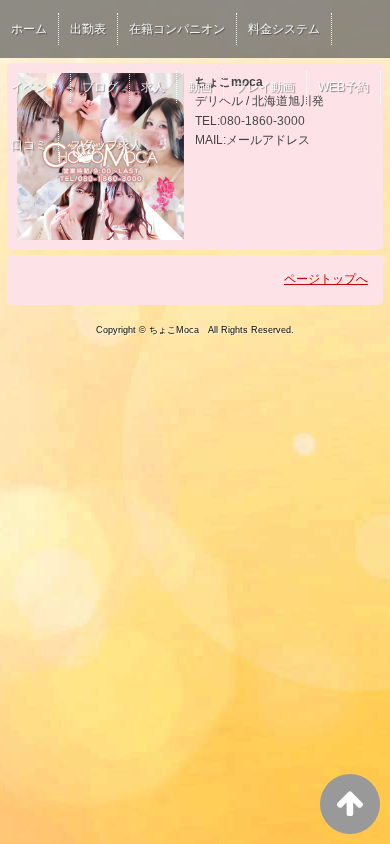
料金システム (284, 29)
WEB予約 (343, 87)
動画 (200, 87)
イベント (35, 87)
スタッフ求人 (106, 145)
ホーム (29, 29)
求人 (153, 87)
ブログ (100, 87)
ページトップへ (326, 279)
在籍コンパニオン (177, 29)
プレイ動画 (265, 87)
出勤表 (88, 29)
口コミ (29, 145)
